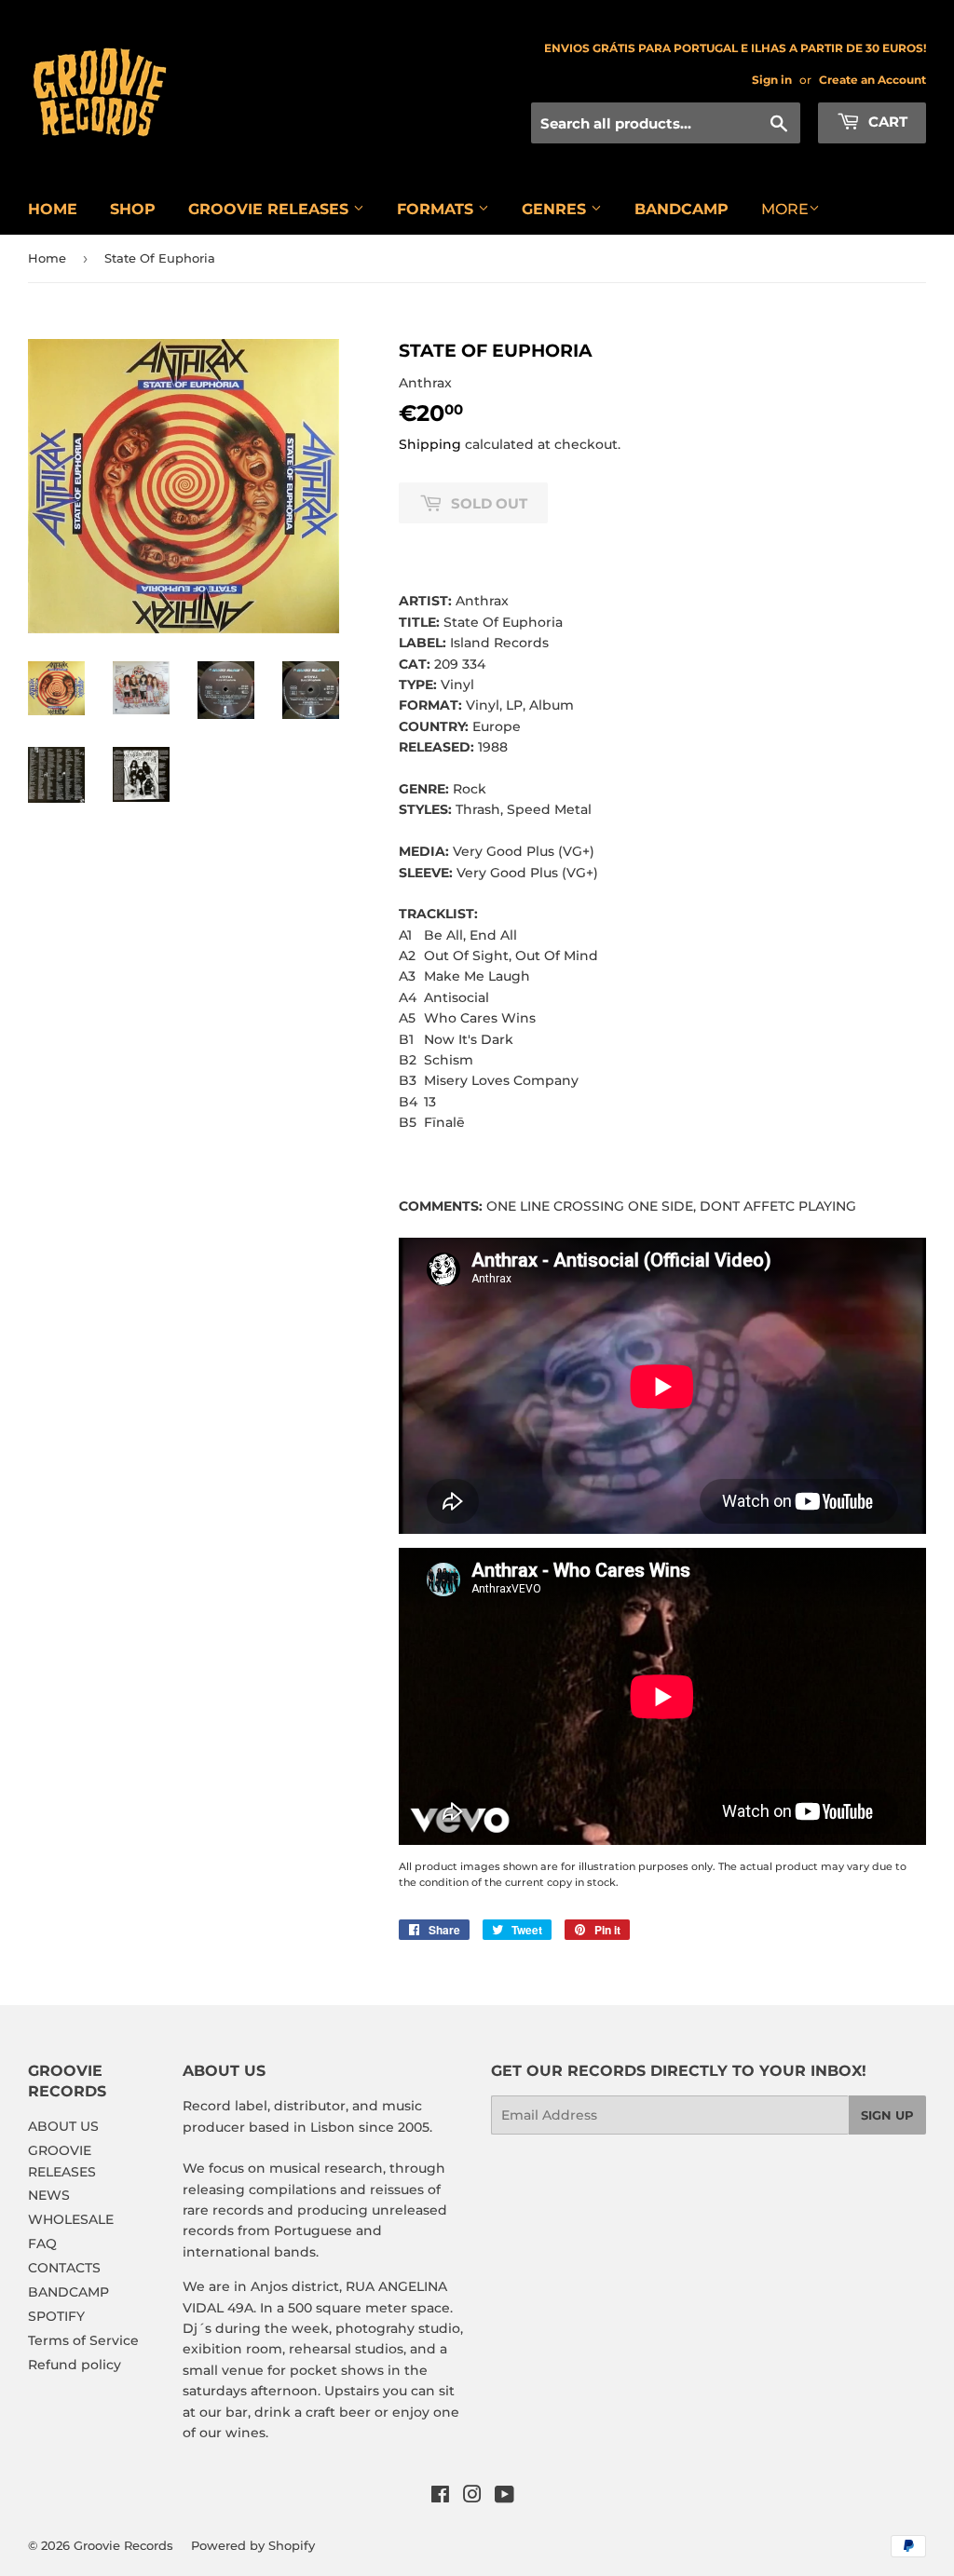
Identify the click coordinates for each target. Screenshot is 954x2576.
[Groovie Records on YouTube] (504, 2497)
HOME (53, 209)
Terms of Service (83, 2340)
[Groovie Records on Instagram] (472, 2497)
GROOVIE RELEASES (271, 209)
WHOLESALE (71, 2219)
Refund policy (75, 2365)
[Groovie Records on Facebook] (440, 2497)
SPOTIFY (56, 2316)
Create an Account (872, 80)
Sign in (772, 80)
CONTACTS (64, 2268)
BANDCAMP (681, 209)
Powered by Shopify (253, 2545)
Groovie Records (123, 2545)
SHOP (133, 209)
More (785, 209)
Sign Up (887, 2115)
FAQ (42, 2244)
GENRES (556, 209)
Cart (886, 122)
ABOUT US (63, 2126)
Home (47, 258)
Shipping (430, 444)
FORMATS (437, 209)
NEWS (49, 2195)
